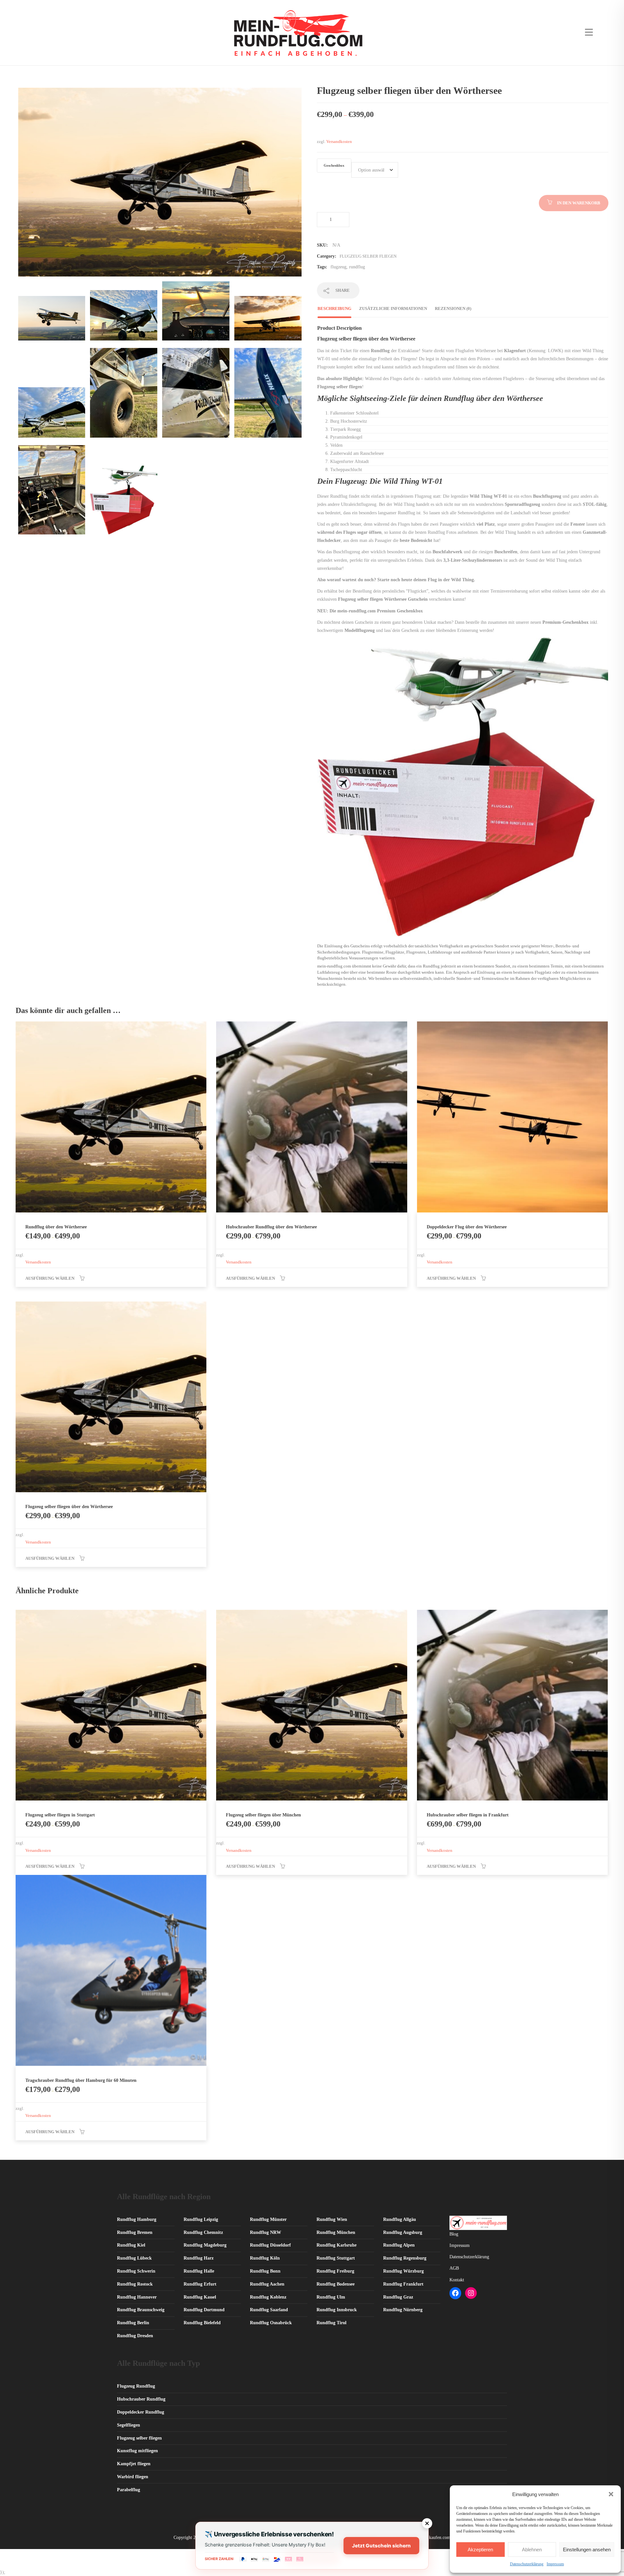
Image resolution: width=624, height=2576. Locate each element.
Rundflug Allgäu (400, 2219)
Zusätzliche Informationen (393, 308)
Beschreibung (334, 308)
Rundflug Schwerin (136, 2271)
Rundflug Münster (268, 2219)
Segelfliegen (129, 2425)
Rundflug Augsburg (403, 2232)
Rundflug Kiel (131, 2245)
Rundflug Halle (199, 2271)
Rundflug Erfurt (200, 2284)
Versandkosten (339, 142)
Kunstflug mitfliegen (137, 2451)
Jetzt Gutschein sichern (381, 2546)
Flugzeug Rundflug (136, 2386)
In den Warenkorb (579, 203)
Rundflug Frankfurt (403, 2284)
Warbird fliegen (133, 2477)
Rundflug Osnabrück (271, 2323)
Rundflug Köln (265, 2258)
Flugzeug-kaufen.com (430, 2538)
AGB (454, 2268)
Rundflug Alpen (399, 2245)
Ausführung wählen (50, 1278)
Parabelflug (129, 2490)
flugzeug (338, 267)
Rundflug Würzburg (403, 2271)
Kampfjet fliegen (134, 2464)
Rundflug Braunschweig (141, 2310)
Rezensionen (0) (453, 308)
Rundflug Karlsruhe (337, 2245)
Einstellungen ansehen (587, 2550)
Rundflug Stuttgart (336, 2258)
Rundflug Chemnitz (203, 2232)
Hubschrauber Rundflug (141, 2399)
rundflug (357, 267)
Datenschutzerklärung (527, 2564)
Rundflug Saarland (269, 2310)
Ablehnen (532, 2550)
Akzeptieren (480, 2550)
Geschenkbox (334, 166)
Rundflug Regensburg (405, 2258)
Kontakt (457, 2280)
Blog (454, 2234)
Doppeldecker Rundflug (141, 2412)
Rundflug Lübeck (134, 2258)
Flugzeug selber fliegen (368, 256)
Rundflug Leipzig (201, 2219)
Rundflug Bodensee (336, 2284)
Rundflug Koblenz (268, 2297)
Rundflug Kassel (200, 2297)
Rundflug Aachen (267, 2284)
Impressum (555, 2564)
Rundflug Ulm (331, 2297)
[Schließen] (427, 2523)
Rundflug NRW (266, 2232)
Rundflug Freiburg (335, 2271)
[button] (611, 2494)
